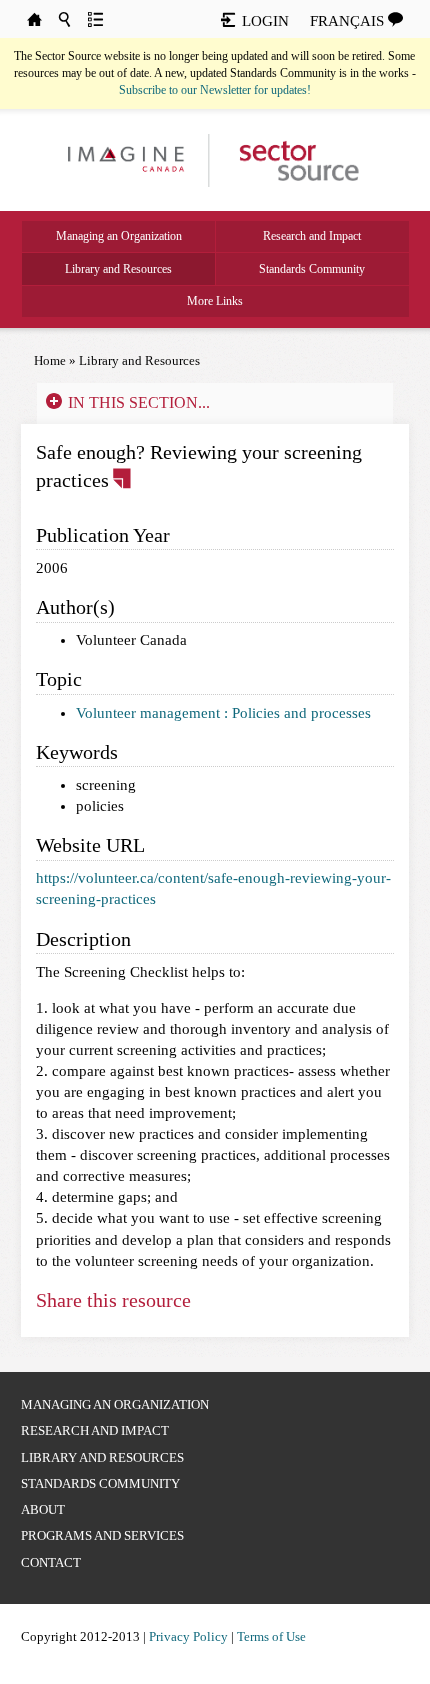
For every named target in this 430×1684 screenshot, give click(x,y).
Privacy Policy (188, 1636)
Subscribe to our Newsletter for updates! (215, 90)
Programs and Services (102, 1535)
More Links (215, 301)
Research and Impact (312, 236)
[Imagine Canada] (289, 159)
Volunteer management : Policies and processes (223, 713)
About (43, 1509)
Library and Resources (118, 269)
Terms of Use (271, 1636)
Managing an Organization (119, 236)
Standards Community (312, 269)
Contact (51, 1562)
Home (50, 360)
